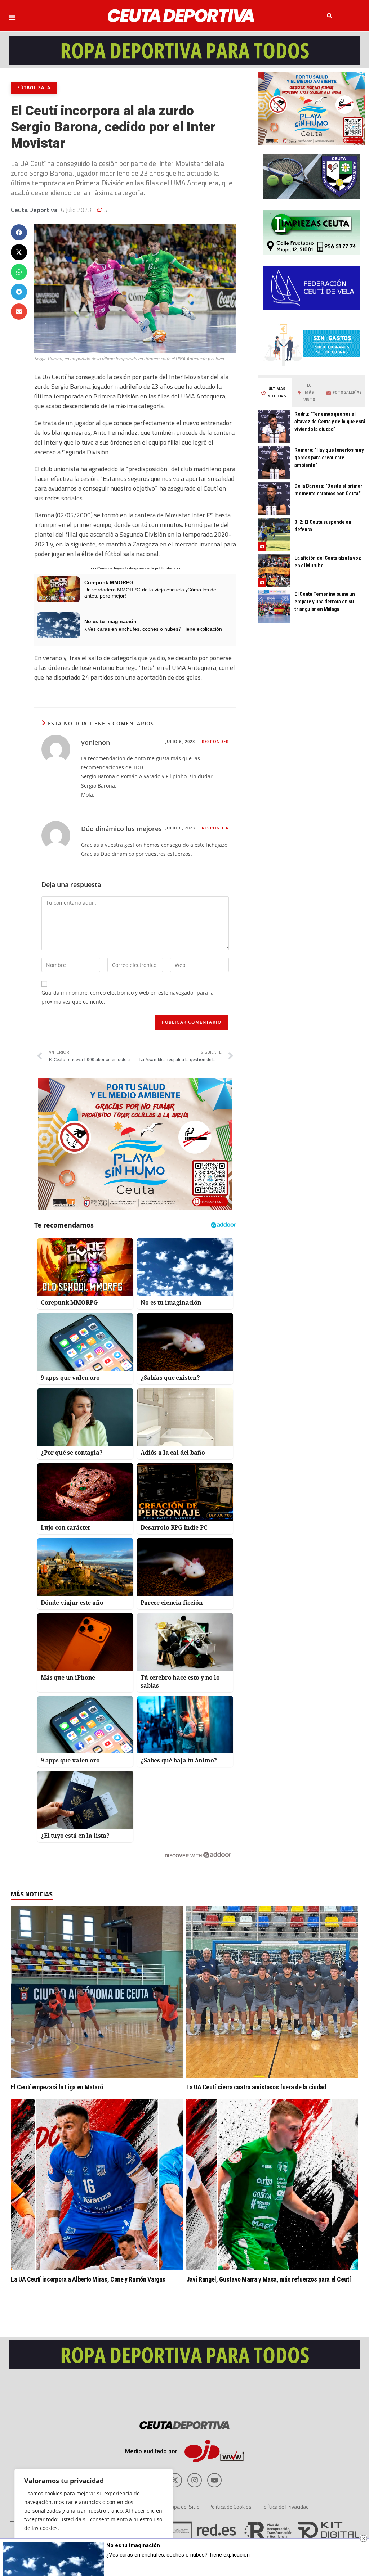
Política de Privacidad (285, 2507)
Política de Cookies (230, 2507)
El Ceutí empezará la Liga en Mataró (57, 2087)
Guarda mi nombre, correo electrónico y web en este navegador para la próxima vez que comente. (128, 997)
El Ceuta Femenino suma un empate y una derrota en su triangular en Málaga (325, 602)
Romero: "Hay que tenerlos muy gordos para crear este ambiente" (329, 458)
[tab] (274, 393)
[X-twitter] (175, 2480)
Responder (215, 741)
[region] (94, 2515)
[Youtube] (214, 2480)
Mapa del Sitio (183, 2507)
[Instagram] (195, 2480)
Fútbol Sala (34, 88)
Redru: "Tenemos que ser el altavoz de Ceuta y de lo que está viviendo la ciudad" (330, 422)
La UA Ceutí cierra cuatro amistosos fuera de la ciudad (256, 2087)
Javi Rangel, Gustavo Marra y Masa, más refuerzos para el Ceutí (269, 2279)
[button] (12, 18)
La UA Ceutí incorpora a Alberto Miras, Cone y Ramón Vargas (88, 2279)
